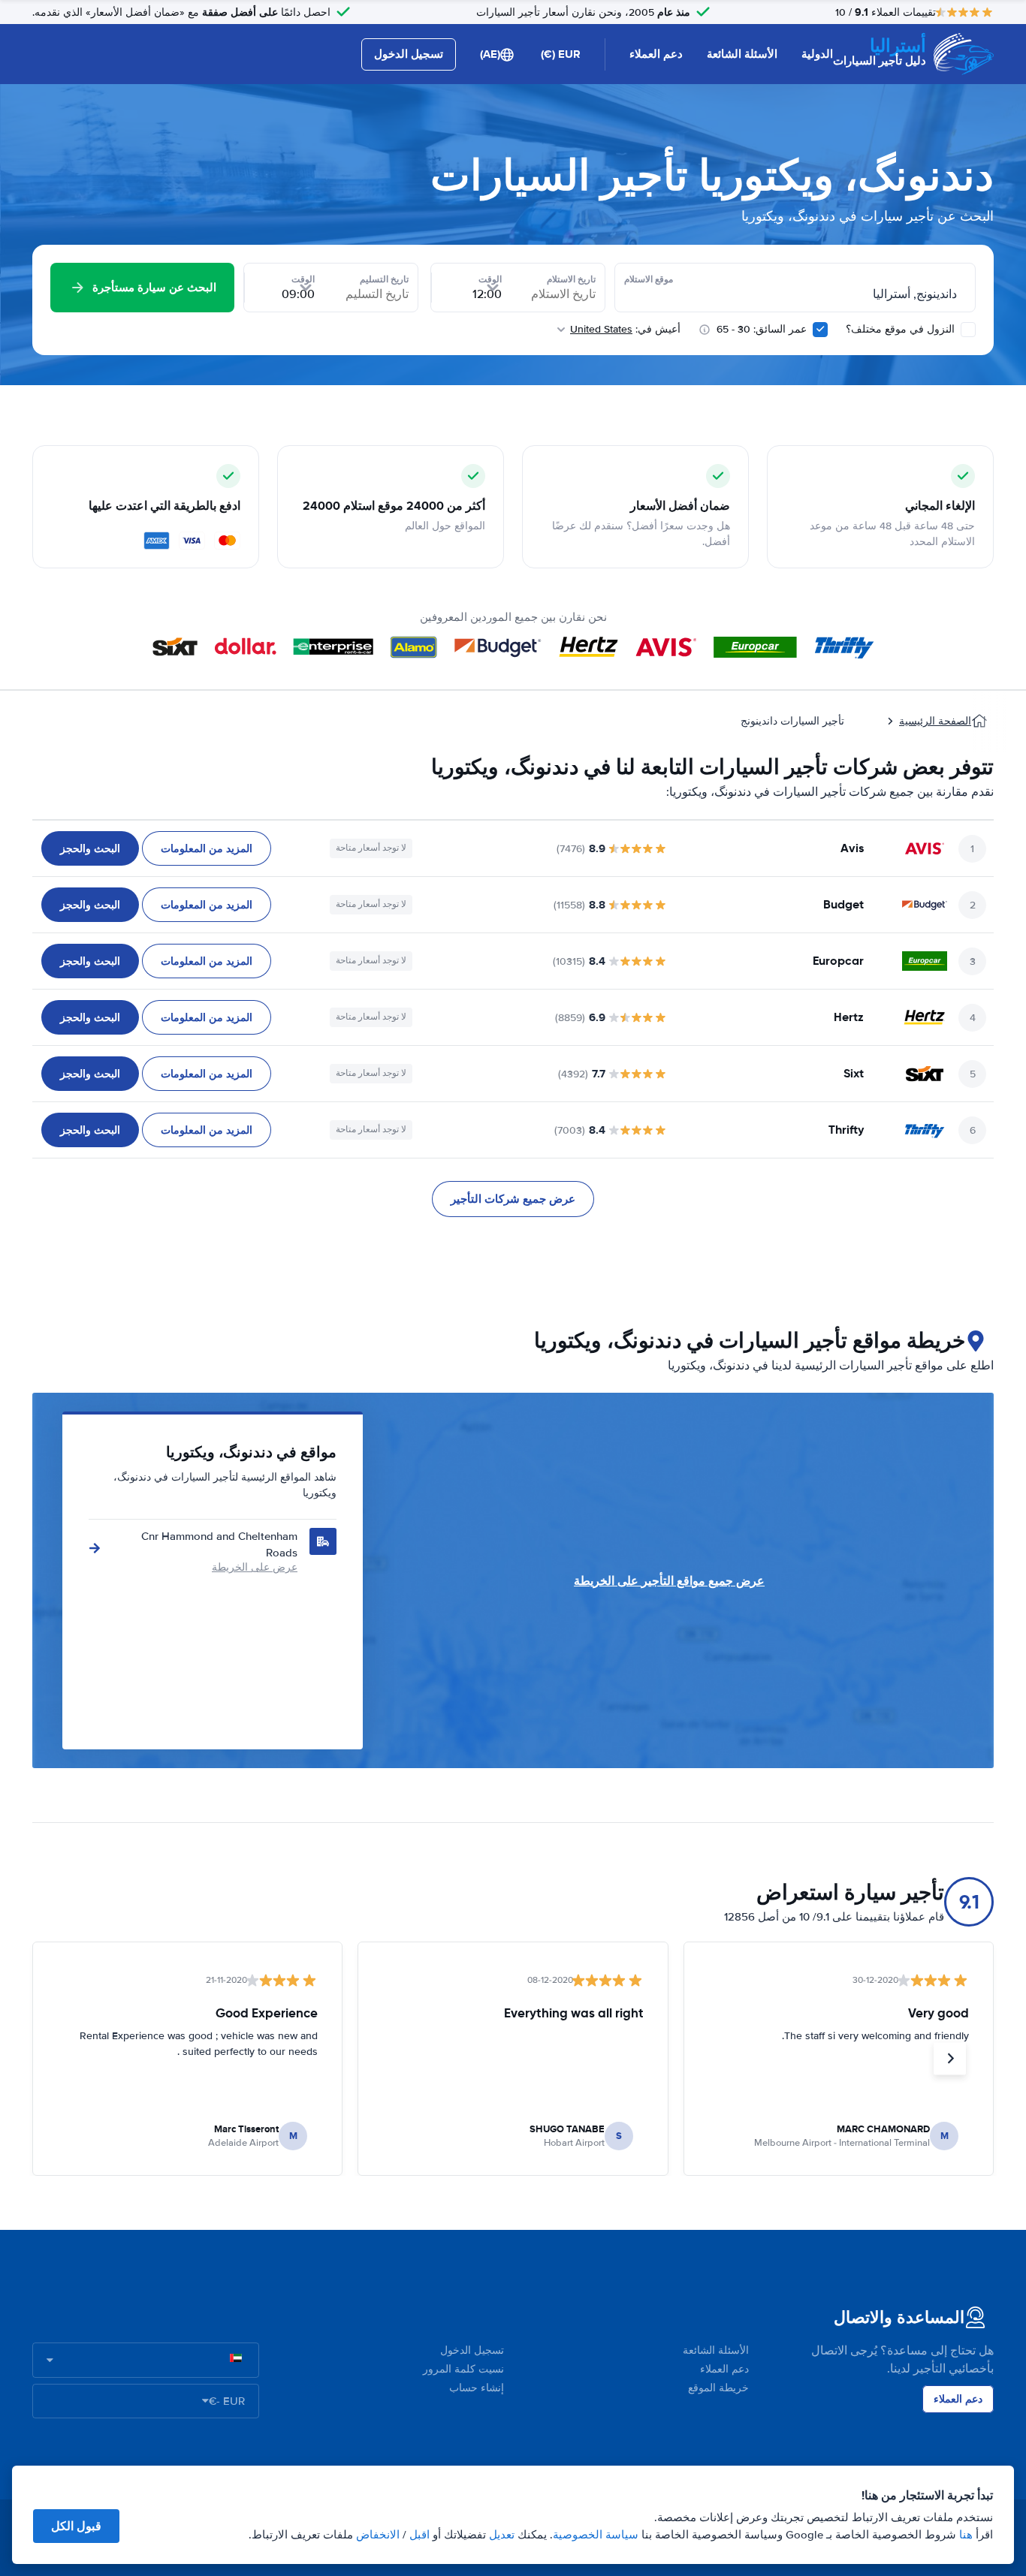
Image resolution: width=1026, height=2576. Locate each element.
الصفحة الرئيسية (935, 721)
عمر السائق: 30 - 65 (762, 329)
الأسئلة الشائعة (742, 54)
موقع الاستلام (649, 279)
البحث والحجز (90, 848)
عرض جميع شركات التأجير (513, 1199)
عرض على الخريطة (255, 1567)
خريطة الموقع (718, 2388)
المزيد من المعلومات (207, 848)
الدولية (817, 54)
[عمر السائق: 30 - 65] (820, 330)
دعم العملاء (656, 54)
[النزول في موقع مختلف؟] (968, 330)
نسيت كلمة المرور (463, 2369)
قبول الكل (76, 2526)
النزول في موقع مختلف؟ (902, 329)
